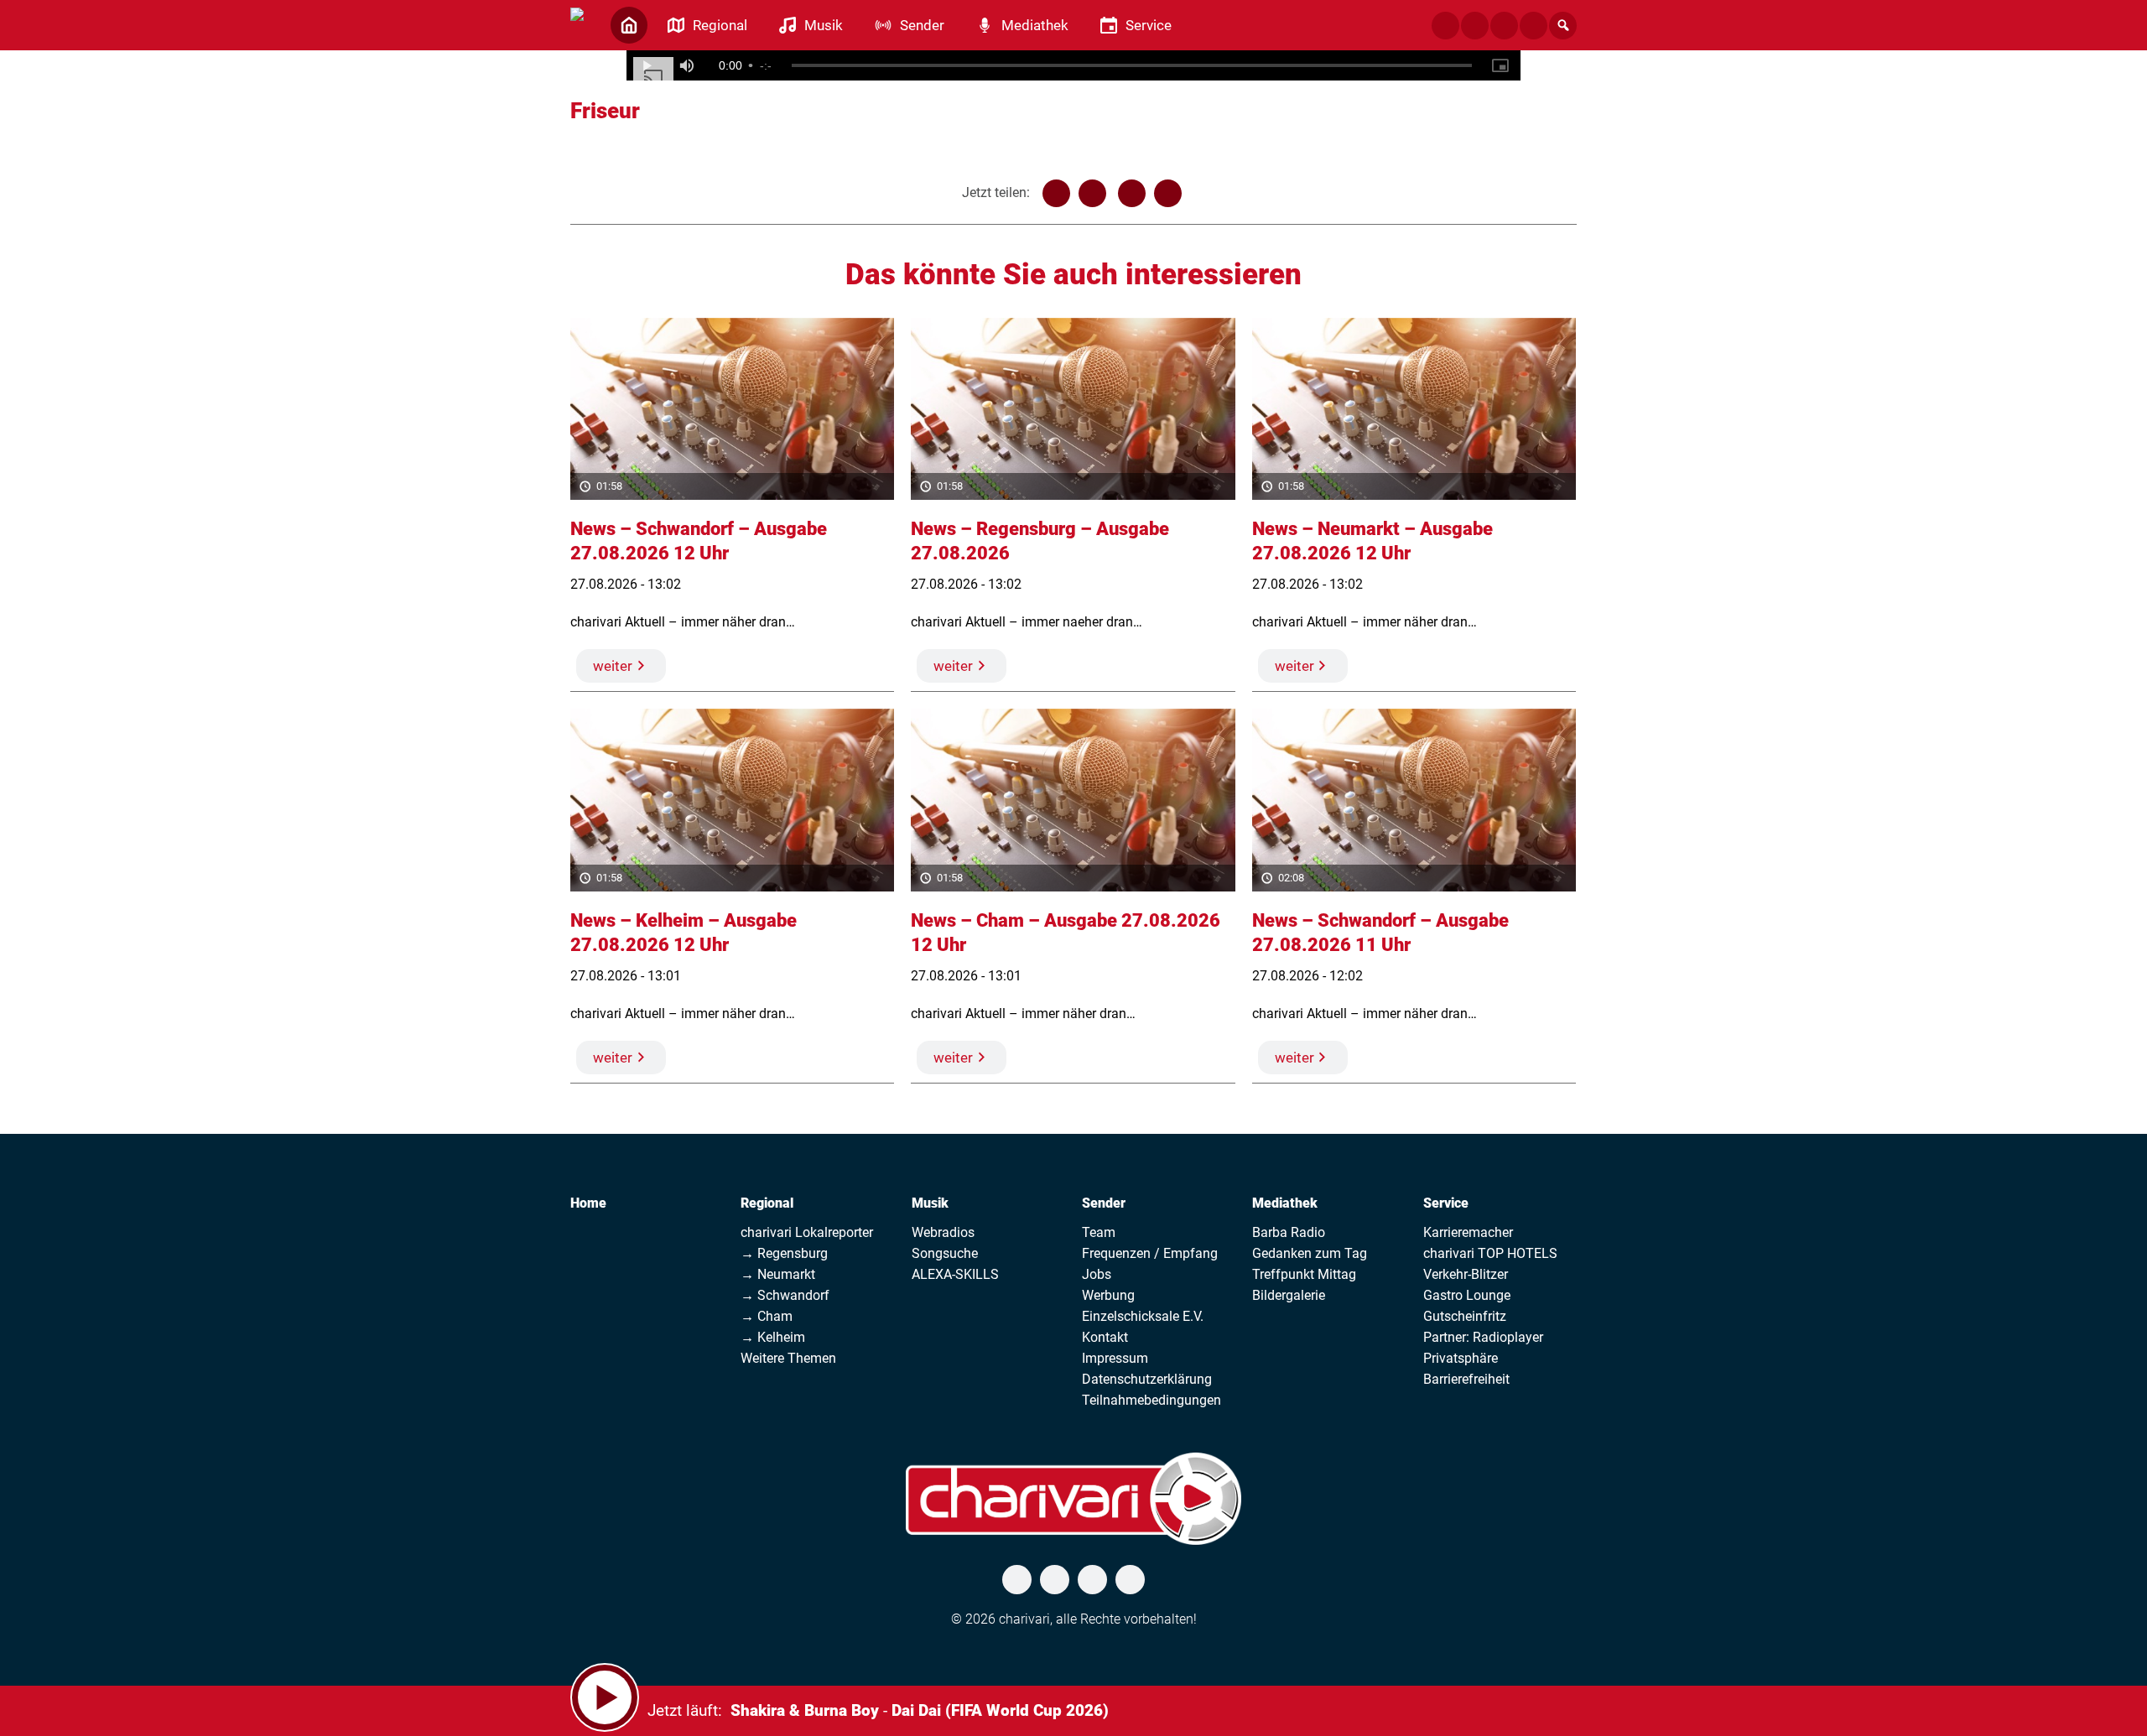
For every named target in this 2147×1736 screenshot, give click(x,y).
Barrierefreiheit (1466, 1379)
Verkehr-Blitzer (1466, 1274)
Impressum (1115, 1358)
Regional (767, 1203)
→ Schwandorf (785, 1295)
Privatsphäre (1461, 1358)
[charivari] (577, 23)
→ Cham (767, 1316)
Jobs (1097, 1274)
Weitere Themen (788, 1358)
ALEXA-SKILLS (955, 1274)
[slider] (1132, 65)
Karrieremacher (1468, 1232)
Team (1099, 1232)
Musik (930, 1203)
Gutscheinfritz (1465, 1316)
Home (588, 1203)
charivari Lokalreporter (807, 1232)
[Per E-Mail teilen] (1168, 193)
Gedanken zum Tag (1310, 1253)
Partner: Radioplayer (1483, 1337)
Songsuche (945, 1253)
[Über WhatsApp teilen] (1132, 193)
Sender (1104, 1203)
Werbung (1108, 1295)
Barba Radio (1289, 1232)
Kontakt (1105, 1337)
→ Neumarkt (778, 1274)
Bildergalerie (1289, 1295)
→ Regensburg (784, 1253)
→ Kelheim (773, 1337)
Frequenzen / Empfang (1150, 1253)
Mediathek (1285, 1203)
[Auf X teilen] (1092, 193)
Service (1446, 1203)
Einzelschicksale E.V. (1143, 1316)
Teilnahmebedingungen (1151, 1400)
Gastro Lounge (1467, 1295)
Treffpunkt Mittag (1304, 1274)
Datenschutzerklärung (1147, 1379)
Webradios (943, 1232)
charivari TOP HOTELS (1490, 1253)
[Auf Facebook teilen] (1056, 193)
